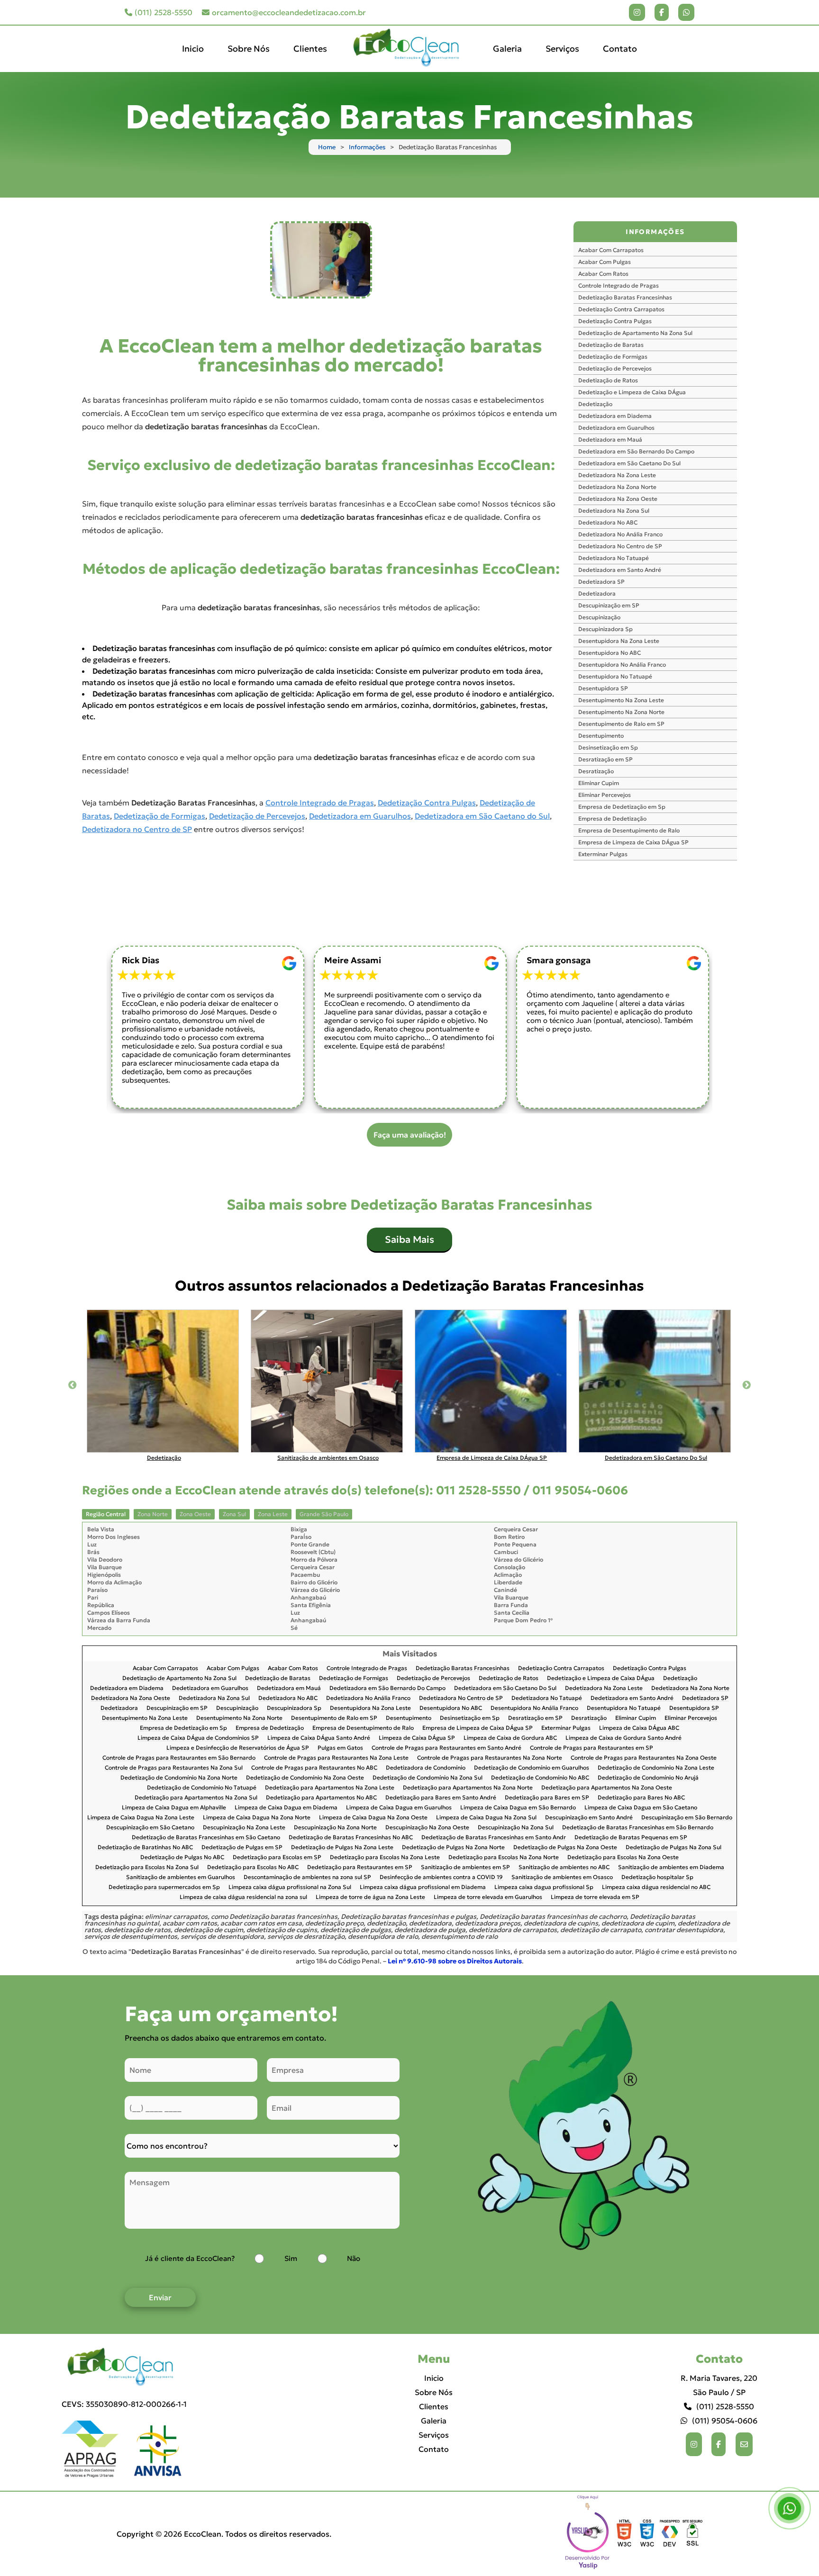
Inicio (193, 49)
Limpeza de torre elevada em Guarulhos (488, 1897)
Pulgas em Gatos (340, 1748)
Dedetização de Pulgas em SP (242, 1848)
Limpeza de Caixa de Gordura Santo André (623, 1738)
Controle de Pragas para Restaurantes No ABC (314, 1768)
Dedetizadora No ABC (608, 522)
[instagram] (637, 12)
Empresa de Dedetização (612, 818)
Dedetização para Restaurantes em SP (360, 1867)
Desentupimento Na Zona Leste (621, 700)
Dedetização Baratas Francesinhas (625, 297)
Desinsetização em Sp (608, 747)
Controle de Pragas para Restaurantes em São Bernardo (179, 1758)
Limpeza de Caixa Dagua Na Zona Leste (141, 1818)
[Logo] (124, 2367)
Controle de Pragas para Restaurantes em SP (591, 1748)
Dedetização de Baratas (611, 345)
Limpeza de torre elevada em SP (595, 1897)
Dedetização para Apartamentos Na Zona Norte (468, 1788)
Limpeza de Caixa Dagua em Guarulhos (399, 1808)
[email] (744, 2444)
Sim (291, 2258)
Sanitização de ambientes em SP (465, 1867)
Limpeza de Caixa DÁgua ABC (639, 1728)
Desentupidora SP (603, 688)
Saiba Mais (409, 1239)
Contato (620, 49)
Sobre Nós (249, 49)
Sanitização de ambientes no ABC (564, 1867)
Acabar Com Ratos (603, 274)
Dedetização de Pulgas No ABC (182, 1857)
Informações (367, 147)
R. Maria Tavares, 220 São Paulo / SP (719, 2385)
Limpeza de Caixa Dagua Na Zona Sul (486, 1818)
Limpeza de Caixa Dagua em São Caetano (641, 1808)
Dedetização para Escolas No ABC (253, 1867)
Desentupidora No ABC (610, 653)
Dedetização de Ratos (608, 380)
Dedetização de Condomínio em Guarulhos (532, 1768)
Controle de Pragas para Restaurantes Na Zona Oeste (644, 1758)
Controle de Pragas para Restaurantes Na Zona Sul (174, 1768)
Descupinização (599, 617)
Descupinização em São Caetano (150, 1828)
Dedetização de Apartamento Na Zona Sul (635, 333)
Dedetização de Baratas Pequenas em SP (631, 1838)
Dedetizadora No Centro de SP (620, 546)
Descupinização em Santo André (589, 1818)
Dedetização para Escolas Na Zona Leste (385, 1857)
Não (354, 2258)
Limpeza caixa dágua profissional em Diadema (423, 1887)
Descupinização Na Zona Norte (335, 1828)
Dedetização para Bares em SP (547, 1798)
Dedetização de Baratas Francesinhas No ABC (351, 1838)
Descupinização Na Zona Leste (244, 1828)
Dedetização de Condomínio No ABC (540, 1778)
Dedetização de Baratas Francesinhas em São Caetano (206, 1838)
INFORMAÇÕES (655, 232)
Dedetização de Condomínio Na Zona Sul (428, 1778)
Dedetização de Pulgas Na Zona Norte (453, 1848)
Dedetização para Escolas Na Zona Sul (147, 1867)
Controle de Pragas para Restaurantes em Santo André (446, 1748)
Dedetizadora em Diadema (615, 416)
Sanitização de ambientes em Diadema (671, 1867)
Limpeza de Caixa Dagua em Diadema (286, 1808)
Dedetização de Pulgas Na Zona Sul (673, 1848)
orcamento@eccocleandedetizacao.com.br (289, 12)
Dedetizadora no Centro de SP (137, 829)
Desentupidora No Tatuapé (615, 676)
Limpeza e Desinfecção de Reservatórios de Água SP (238, 1748)
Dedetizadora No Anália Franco (620, 534)
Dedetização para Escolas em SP (277, 1857)
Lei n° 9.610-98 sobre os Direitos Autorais (455, 1961)
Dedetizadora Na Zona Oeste (618, 499)
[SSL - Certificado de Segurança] (692, 2534)
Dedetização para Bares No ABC (641, 1798)
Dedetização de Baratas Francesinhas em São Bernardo (638, 1828)
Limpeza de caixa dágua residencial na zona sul (243, 1897)
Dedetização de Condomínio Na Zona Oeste (305, 1778)
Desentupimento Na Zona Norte (621, 712)
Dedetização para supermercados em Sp (164, 1887)
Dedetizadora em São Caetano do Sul (482, 816)
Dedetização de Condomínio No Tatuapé (202, 1788)
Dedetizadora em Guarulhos (360, 816)
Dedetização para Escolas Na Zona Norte (504, 1857)
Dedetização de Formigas (159, 816)
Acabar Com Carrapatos (611, 250)
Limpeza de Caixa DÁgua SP (417, 1738)
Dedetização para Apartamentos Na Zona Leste (330, 1788)
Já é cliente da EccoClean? (190, 2258)
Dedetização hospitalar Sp (657, 1877)
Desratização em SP (605, 759)
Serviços (562, 49)
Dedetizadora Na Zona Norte (617, 487)
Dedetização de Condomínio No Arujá (648, 1778)
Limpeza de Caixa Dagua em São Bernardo (518, 1808)
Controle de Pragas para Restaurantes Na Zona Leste (336, 1758)
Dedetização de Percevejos (257, 816)
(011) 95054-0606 (725, 2421)
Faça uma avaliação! (410, 1135)
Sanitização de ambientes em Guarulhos (181, 1877)
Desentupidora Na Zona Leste (619, 641)
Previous (73, 1385)
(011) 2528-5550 (164, 12)
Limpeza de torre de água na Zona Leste (370, 1897)
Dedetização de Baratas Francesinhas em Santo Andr (494, 1838)
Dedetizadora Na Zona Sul (614, 511)
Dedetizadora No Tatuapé (614, 558)
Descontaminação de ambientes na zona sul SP (307, 1877)
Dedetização (595, 404)
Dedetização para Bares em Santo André (441, 1798)
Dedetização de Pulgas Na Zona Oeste (565, 1848)
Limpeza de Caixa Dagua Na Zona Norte (257, 1818)
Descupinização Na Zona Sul (516, 1828)
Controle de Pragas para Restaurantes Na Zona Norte (490, 1758)
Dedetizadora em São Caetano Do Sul (629, 463)
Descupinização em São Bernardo (687, 1818)
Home (327, 147)
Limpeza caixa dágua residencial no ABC (656, 1887)
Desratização (596, 771)
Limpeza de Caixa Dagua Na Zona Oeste (373, 1818)
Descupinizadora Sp (605, 629)
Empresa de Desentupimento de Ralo (629, 830)
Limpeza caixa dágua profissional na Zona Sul (290, 1887)
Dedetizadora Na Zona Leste (617, 475)
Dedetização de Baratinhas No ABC (145, 1848)
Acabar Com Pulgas (605, 262)
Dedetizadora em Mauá (610, 439)
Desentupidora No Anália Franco (622, 664)
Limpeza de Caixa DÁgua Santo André (319, 1738)
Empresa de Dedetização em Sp (622, 807)
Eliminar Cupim (599, 783)
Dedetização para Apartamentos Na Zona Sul (196, 1798)
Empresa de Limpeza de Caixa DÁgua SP (633, 842)
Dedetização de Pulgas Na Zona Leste (342, 1848)
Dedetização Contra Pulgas (427, 803)
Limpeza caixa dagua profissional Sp (544, 1887)
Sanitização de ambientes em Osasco (562, 1877)
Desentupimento (601, 736)
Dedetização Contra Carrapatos (621, 309)
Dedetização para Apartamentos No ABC (321, 1798)
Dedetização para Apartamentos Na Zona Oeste (607, 1788)
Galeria (507, 49)
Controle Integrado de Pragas (320, 803)
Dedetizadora (597, 593)
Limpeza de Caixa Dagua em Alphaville (174, 1808)
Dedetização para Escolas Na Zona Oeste (623, 1857)
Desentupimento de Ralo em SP (621, 724)
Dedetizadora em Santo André (620, 570)
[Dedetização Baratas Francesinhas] (321, 260)
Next (746, 1385)
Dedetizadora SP (601, 582)
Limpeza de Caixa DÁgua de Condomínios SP (198, 1738)
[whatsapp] (686, 12)
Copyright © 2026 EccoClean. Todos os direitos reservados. (224, 2534)
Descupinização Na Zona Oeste (427, 1828)
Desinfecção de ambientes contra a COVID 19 (441, 1877)
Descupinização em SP (609, 605)
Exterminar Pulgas (603, 854)
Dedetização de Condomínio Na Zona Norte (179, 1778)
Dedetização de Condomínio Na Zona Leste (656, 1768)
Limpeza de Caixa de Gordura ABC (510, 1738)
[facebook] (662, 12)
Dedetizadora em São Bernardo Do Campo (636, 451)
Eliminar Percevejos (605, 795)
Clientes (310, 49)
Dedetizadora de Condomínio (426, 1768)
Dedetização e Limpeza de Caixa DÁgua (632, 392)
